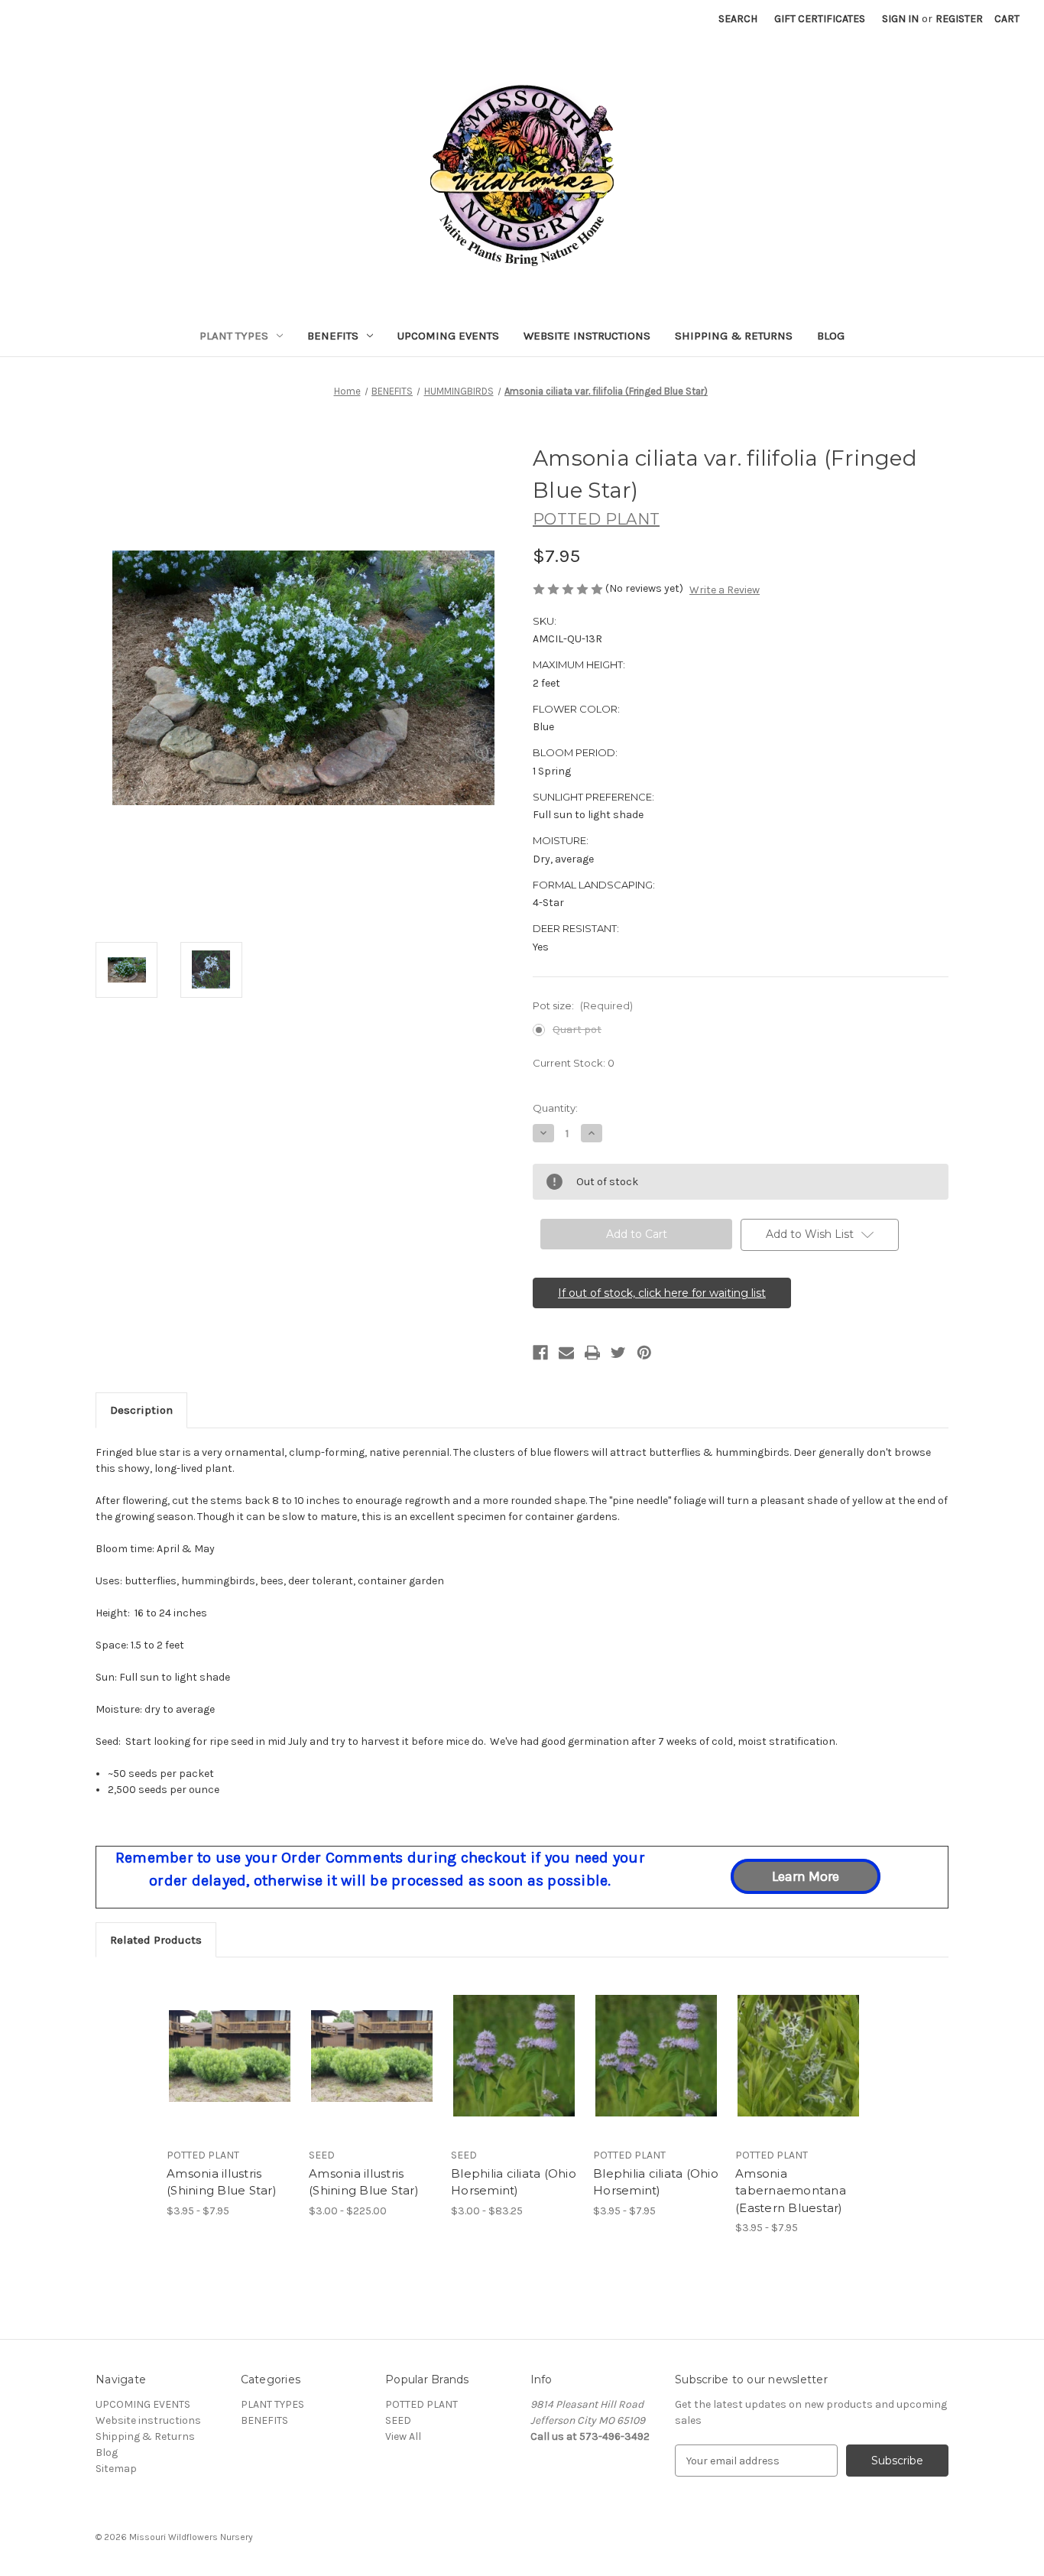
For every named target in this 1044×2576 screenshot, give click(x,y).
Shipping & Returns (734, 336)
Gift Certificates (820, 19)
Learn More (806, 1876)
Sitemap (116, 2469)
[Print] (592, 1353)
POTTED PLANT (421, 2404)
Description (141, 1410)
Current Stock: (574, 1063)
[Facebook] (540, 1353)
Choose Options (230, 2069)
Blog (831, 336)
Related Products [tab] (156, 1940)
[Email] (566, 1353)
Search (738, 19)
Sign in (900, 19)
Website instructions (587, 336)
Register (959, 19)
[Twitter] (618, 1353)
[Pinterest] (644, 1353)
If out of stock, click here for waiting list (662, 1293)
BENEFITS (333, 336)
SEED (398, 2420)
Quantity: (555, 1108)
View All (403, 2436)
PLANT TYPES (234, 336)
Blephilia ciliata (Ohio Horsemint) (514, 2182)
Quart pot (577, 1030)
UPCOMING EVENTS (448, 336)
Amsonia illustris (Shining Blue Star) (222, 2182)
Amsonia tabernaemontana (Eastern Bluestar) (791, 2191)
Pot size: (583, 1005)
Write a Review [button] (725, 590)
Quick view (217, 2042)
